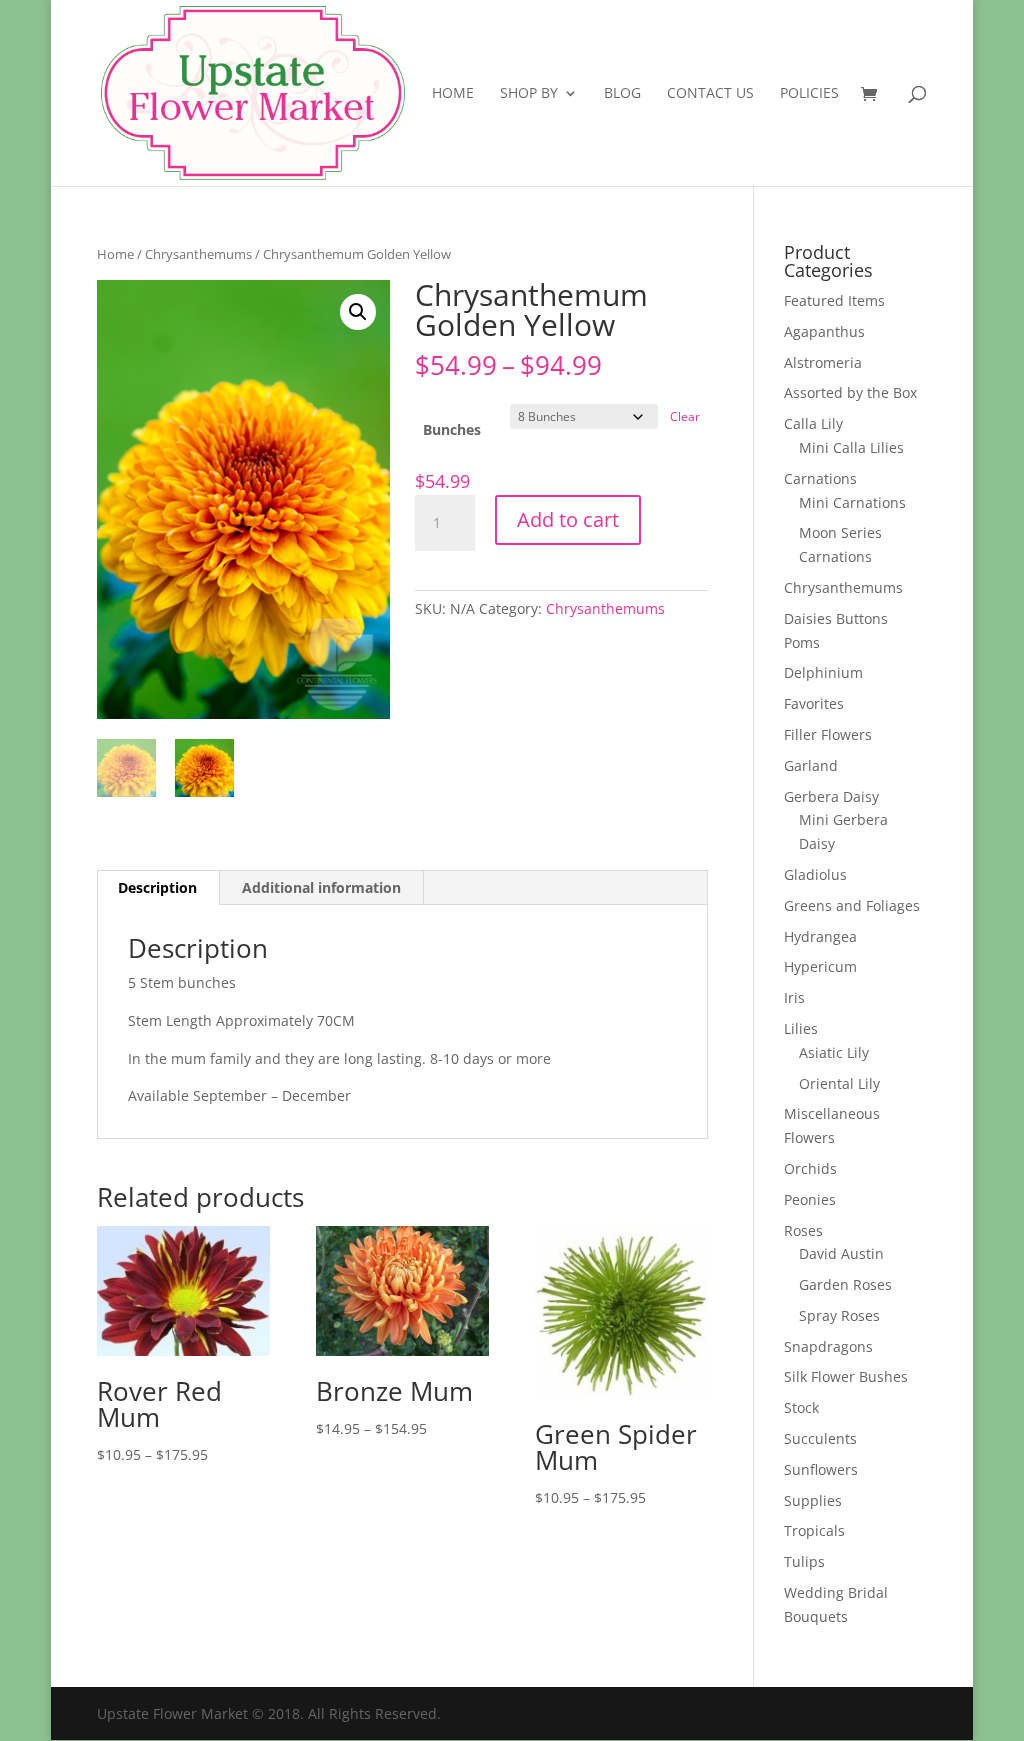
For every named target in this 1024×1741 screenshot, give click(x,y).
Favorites (814, 703)
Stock (801, 1407)
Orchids (810, 1168)
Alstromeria (823, 362)
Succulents (820, 1438)
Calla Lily (813, 423)
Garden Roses (845, 1284)
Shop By (529, 94)
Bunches (452, 429)
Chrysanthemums (198, 254)
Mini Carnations (852, 502)
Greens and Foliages (852, 905)
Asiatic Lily (834, 1052)
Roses (803, 1230)
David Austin (841, 1253)
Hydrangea (820, 936)
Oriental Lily (839, 1083)
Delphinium (823, 672)
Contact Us (710, 94)
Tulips (804, 1561)
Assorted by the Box (850, 392)
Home (453, 94)
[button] (358, 312)
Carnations (820, 478)
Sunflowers (821, 1469)
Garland (811, 765)
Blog (622, 94)
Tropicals (814, 1530)
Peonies (810, 1199)
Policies (809, 94)
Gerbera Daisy (831, 796)
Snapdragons (828, 1346)
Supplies (813, 1500)
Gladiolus (815, 874)
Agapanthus (824, 331)
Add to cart (568, 519)
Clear (685, 416)
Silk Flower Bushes (846, 1376)
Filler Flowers (828, 734)
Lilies (801, 1028)
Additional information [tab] (321, 887)
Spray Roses (839, 1315)
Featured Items (834, 300)
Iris (794, 997)
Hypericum (820, 966)
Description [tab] (157, 887)
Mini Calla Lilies (851, 447)
